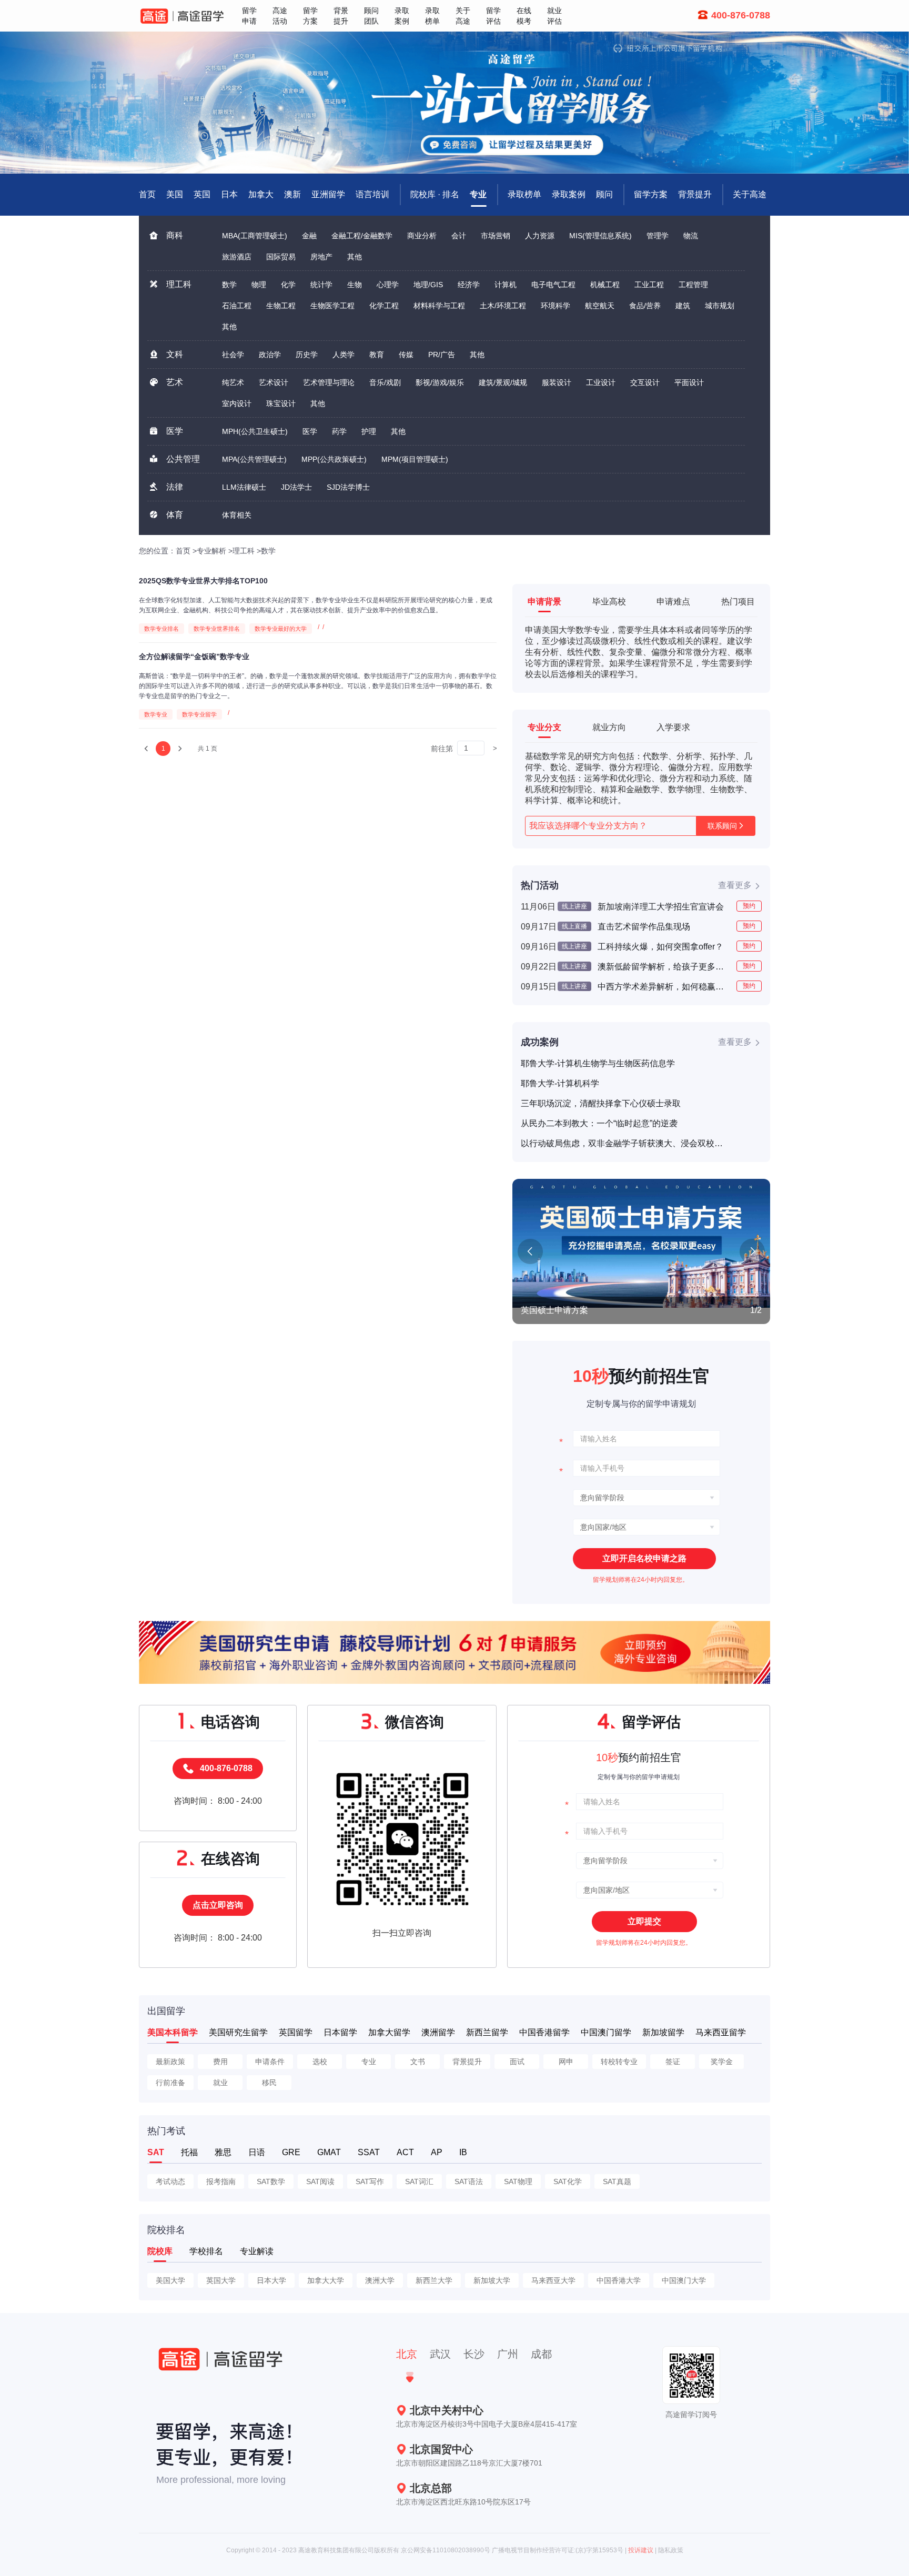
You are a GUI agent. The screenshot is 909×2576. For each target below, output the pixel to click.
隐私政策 (671, 2550)
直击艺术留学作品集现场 (644, 927)
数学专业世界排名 (217, 629)
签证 (673, 2062)
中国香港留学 (544, 2032)
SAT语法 (469, 2181)
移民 (269, 2083)
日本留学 (340, 2032)
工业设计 (601, 382)
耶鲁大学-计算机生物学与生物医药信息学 (598, 1063)
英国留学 (296, 2032)
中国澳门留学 (606, 2032)
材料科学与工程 (439, 306)
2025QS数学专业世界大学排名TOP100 (203, 581)
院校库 (160, 2251)
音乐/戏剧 (385, 382)
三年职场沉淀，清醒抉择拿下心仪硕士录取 (601, 1103)
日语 (257, 2152)
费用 (220, 2062)
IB (463, 2152)
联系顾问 (722, 826)
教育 (377, 355)
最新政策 (170, 2062)
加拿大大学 (326, 2280)
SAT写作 (370, 2181)
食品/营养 (645, 306)
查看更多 (735, 885)
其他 (355, 257)
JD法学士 (296, 487)
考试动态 (170, 2181)
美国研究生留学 (238, 2032)
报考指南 (221, 2181)
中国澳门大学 (684, 2280)
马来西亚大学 (553, 2280)
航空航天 (600, 306)
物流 (691, 236)
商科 (175, 235)
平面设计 (689, 382)
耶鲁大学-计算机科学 (560, 1083)
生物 (355, 285)
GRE (291, 2152)
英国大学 (221, 2280)
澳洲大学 (380, 2280)
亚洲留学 (328, 194)
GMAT (329, 2152)
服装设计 (557, 382)
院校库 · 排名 (435, 194)
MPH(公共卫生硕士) (255, 431)
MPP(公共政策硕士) (334, 459)
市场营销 (496, 236)
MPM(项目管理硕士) (415, 459)
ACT (405, 2152)
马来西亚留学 (721, 2032)
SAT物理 (518, 2181)
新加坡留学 (663, 2032)
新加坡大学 (492, 2280)
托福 (189, 2152)
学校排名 (206, 2251)
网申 (566, 2062)
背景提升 (695, 194)
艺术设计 (274, 382)
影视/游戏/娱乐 (440, 382)
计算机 (506, 285)
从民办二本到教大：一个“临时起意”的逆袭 (599, 1123)
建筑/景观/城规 (503, 382)
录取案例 (569, 194)
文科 (175, 354)
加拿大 (261, 194)
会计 (459, 236)
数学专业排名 (161, 629)
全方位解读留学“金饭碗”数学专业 (194, 656)
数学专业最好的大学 (281, 629)
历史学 (307, 355)
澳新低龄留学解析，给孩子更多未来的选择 (663, 967)
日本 (229, 194)
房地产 (321, 257)
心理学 (388, 285)
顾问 (604, 194)
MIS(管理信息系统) (600, 236)
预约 (749, 906)
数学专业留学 (199, 714)
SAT (156, 2152)
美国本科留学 (173, 2032)
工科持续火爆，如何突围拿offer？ (660, 947)
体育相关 (237, 515)
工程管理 (693, 285)
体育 (175, 515)
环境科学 (555, 306)
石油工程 (237, 306)
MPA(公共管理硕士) (254, 459)
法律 (175, 487)
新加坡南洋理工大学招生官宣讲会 (661, 907)
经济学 (469, 285)
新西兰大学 (434, 2280)
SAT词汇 (419, 2181)
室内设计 (237, 403)
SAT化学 (568, 2181)
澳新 (292, 194)
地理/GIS (428, 285)
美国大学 (170, 2280)
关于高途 (750, 194)
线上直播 (574, 926)
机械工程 (605, 285)
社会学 (233, 355)
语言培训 (372, 194)
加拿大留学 (389, 2032)
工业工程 (649, 285)
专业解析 (211, 551)
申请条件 (270, 2062)
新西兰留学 (487, 2032)
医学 (175, 431)
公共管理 (183, 459)
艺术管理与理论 (329, 382)
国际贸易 (281, 257)
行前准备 (170, 2083)
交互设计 (645, 382)
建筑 (683, 306)
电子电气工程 (553, 285)
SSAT (369, 2152)
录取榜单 (524, 194)
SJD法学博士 (348, 487)
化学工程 (384, 306)
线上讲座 (574, 906)
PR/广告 (442, 355)
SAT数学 (271, 2181)
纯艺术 (233, 382)
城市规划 (720, 306)
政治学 (270, 355)
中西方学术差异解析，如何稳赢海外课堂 (663, 987)
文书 (418, 2062)
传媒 (406, 355)
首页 (183, 551)
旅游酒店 (237, 257)
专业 (478, 194)
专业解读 (257, 2251)
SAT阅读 (320, 2181)
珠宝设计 (281, 403)
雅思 (223, 2152)
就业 (220, 2083)
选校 (320, 2062)
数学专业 (156, 714)
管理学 (658, 236)
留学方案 (651, 194)
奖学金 (722, 2062)
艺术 (175, 382)
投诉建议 (641, 2550)
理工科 (179, 284)
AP (437, 2152)
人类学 (344, 355)
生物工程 (281, 306)
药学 (339, 431)
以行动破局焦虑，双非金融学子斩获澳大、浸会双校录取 (623, 1143)
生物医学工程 (332, 306)
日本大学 (271, 2280)
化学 (288, 285)
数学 (229, 285)
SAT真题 (617, 2181)
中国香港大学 (619, 2280)
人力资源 (540, 236)
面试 (517, 2062)
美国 (175, 194)
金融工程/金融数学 (362, 236)
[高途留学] (182, 16)
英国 (202, 194)
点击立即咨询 (218, 1905)
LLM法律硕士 (244, 487)
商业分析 (422, 236)
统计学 (321, 285)
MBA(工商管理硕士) (255, 236)
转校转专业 (619, 2062)
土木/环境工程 (503, 306)
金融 (309, 236)
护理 (369, 431)
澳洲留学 (438, 2032)
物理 (259, 285)
